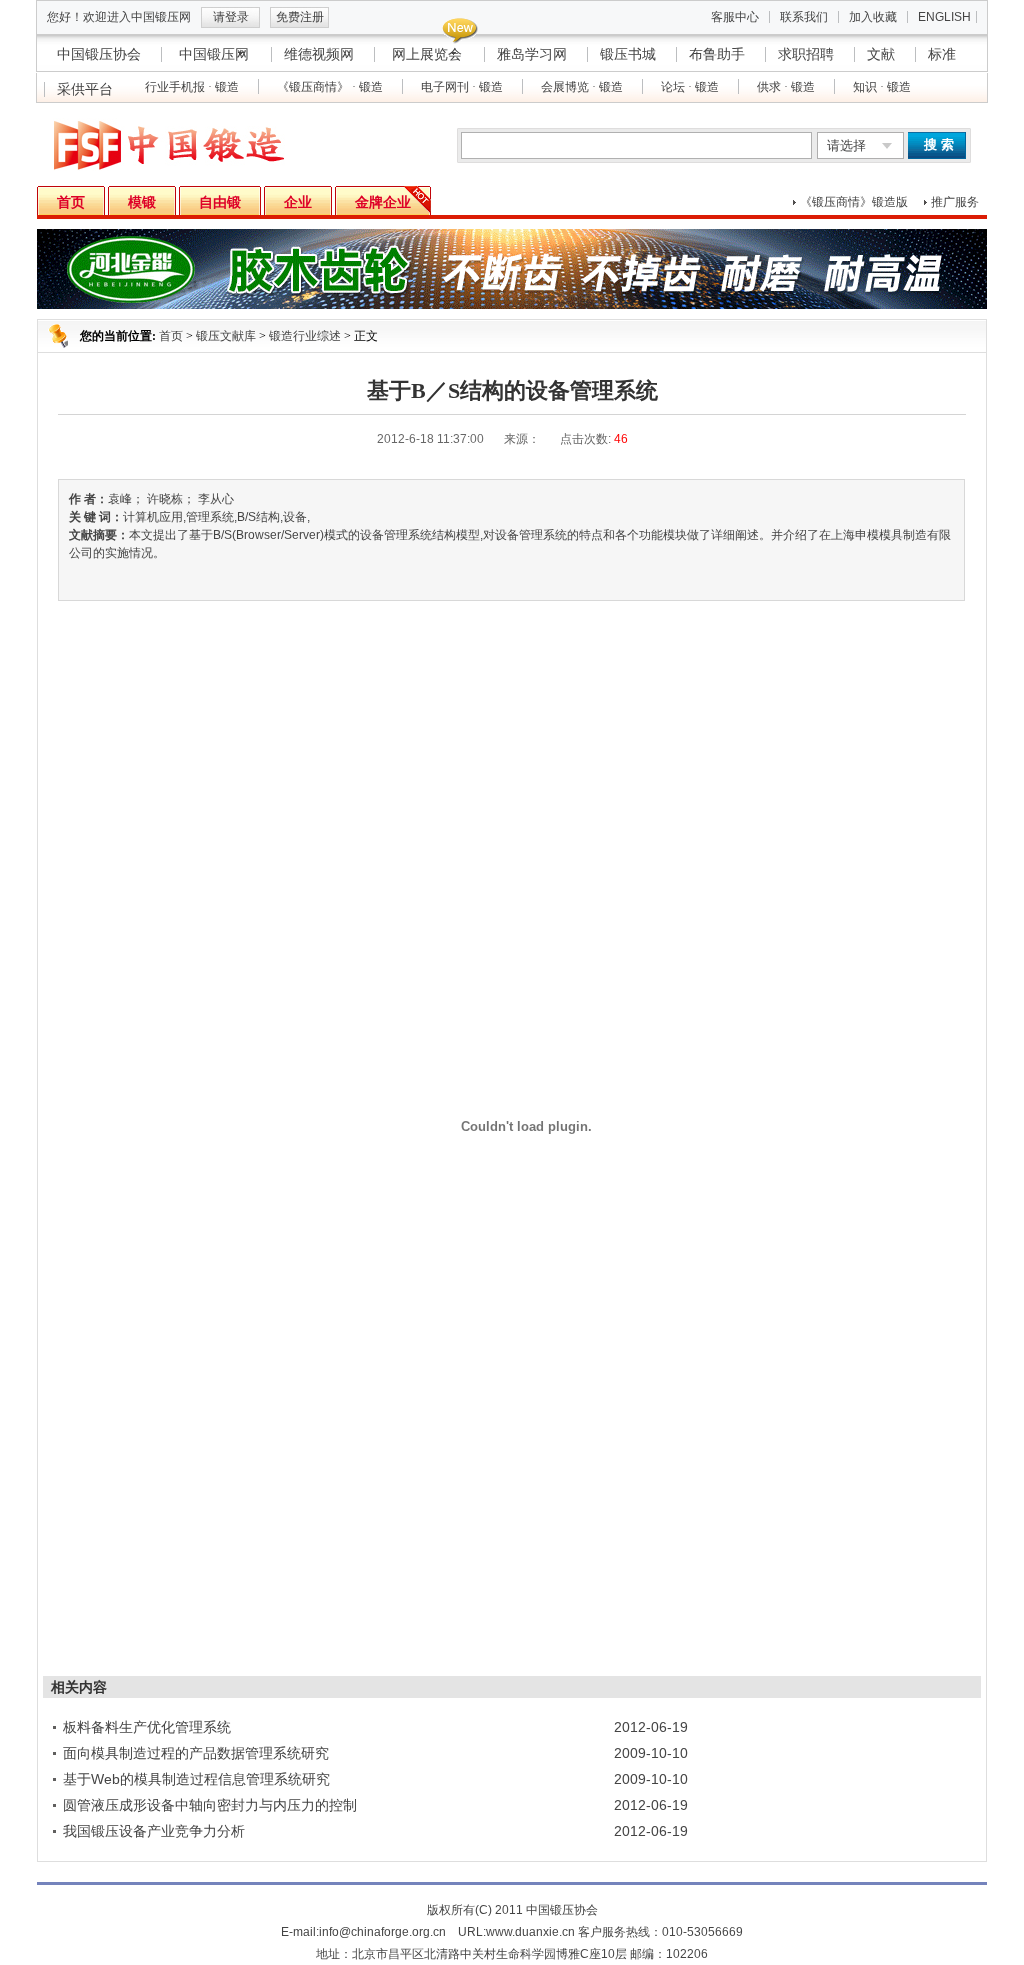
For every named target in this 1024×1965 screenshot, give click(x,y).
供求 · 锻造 (786, 87)
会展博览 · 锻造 (582, 87)
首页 (171, 336)
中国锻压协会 (99, 54)
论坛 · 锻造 (690, 87)
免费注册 (300, 17)
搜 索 (939, 144)
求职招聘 (806, 54)
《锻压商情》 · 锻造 (330, 87)
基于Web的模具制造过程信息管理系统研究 (196, 1779)
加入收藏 (873, 17)
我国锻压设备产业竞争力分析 (154, 1831)
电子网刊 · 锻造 (462, 87)
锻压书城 (628, 54)
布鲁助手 (717, 54)
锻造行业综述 (305, 336)
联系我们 (804, 17)
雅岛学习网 (532, 54)
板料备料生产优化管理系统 (147, 1727)
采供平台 (85, 89)
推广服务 (955, 202)
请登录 (231, 17)
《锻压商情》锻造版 (854, 202)
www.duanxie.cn (530, 1932)
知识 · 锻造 (882, 87)
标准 (942, 54)
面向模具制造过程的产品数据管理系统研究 (196, 1753)
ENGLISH (944, 17)
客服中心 (735, 17)
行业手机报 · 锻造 (192, 87)
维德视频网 (319, 54)
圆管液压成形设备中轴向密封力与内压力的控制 (210, 1805)
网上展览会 (427, 54)
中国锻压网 (214, 54)
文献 (881, 54)
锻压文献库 (226, 336)
